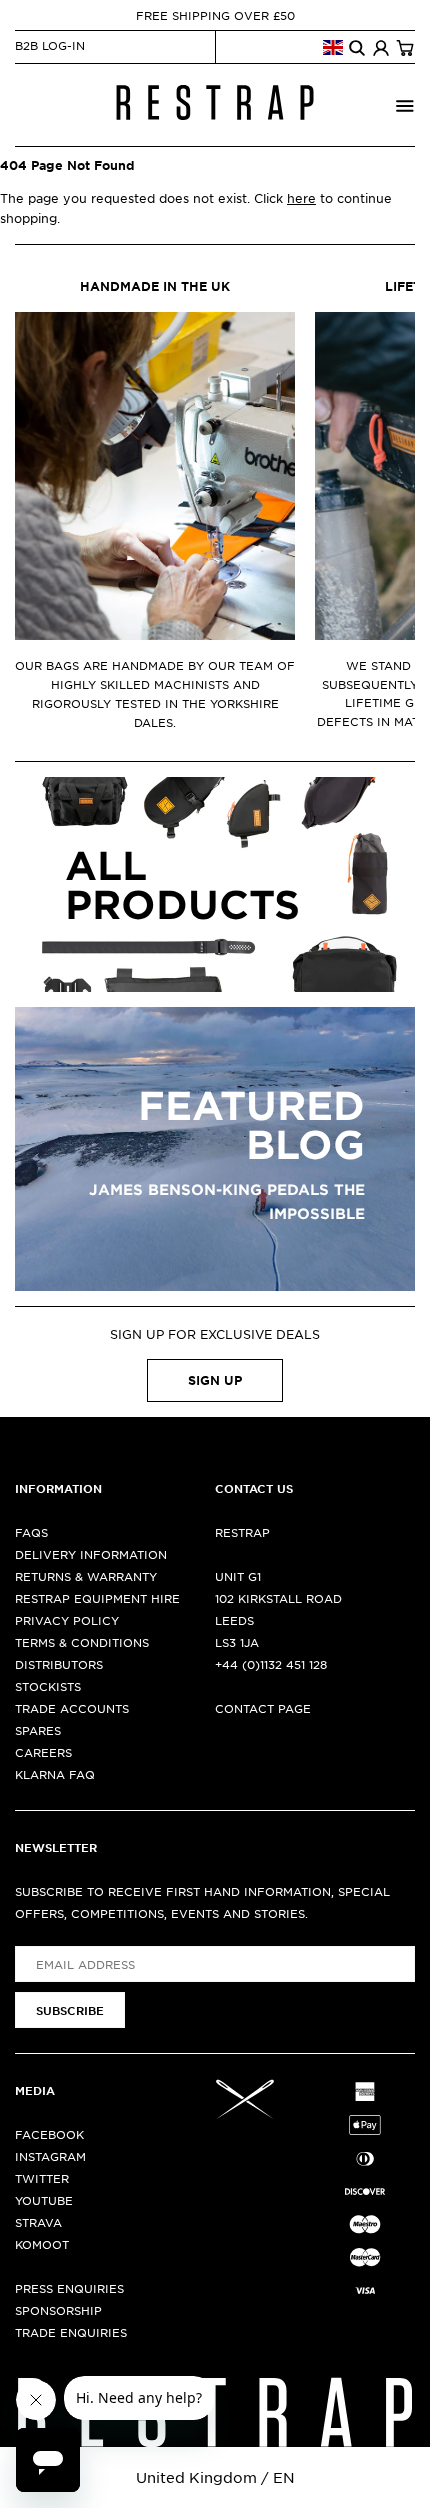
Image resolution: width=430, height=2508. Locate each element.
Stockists (48, 1686)
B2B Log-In (50, 45)
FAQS (31, 1532)
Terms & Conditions (82, 1642)
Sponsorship (58, 2310)
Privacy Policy (67, 1620)
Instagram (50, 2156)
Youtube (44, 2200)
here (301, 198)
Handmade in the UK (155, 286)
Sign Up (215, 1380)
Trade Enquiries (71, 2332)
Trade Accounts (72, 1708)
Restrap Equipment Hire (97, 1598)
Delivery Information (91, 1554)
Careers (43, 1752)
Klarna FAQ (55, 1774)
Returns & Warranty (86, 1576)
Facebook (49, 2134)
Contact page (263, 1708)
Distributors (59, 1664)
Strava (38, 2222)
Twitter (42, 2178)
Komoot (42, 2244)
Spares (38, 1730)
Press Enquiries (69, 2288)
